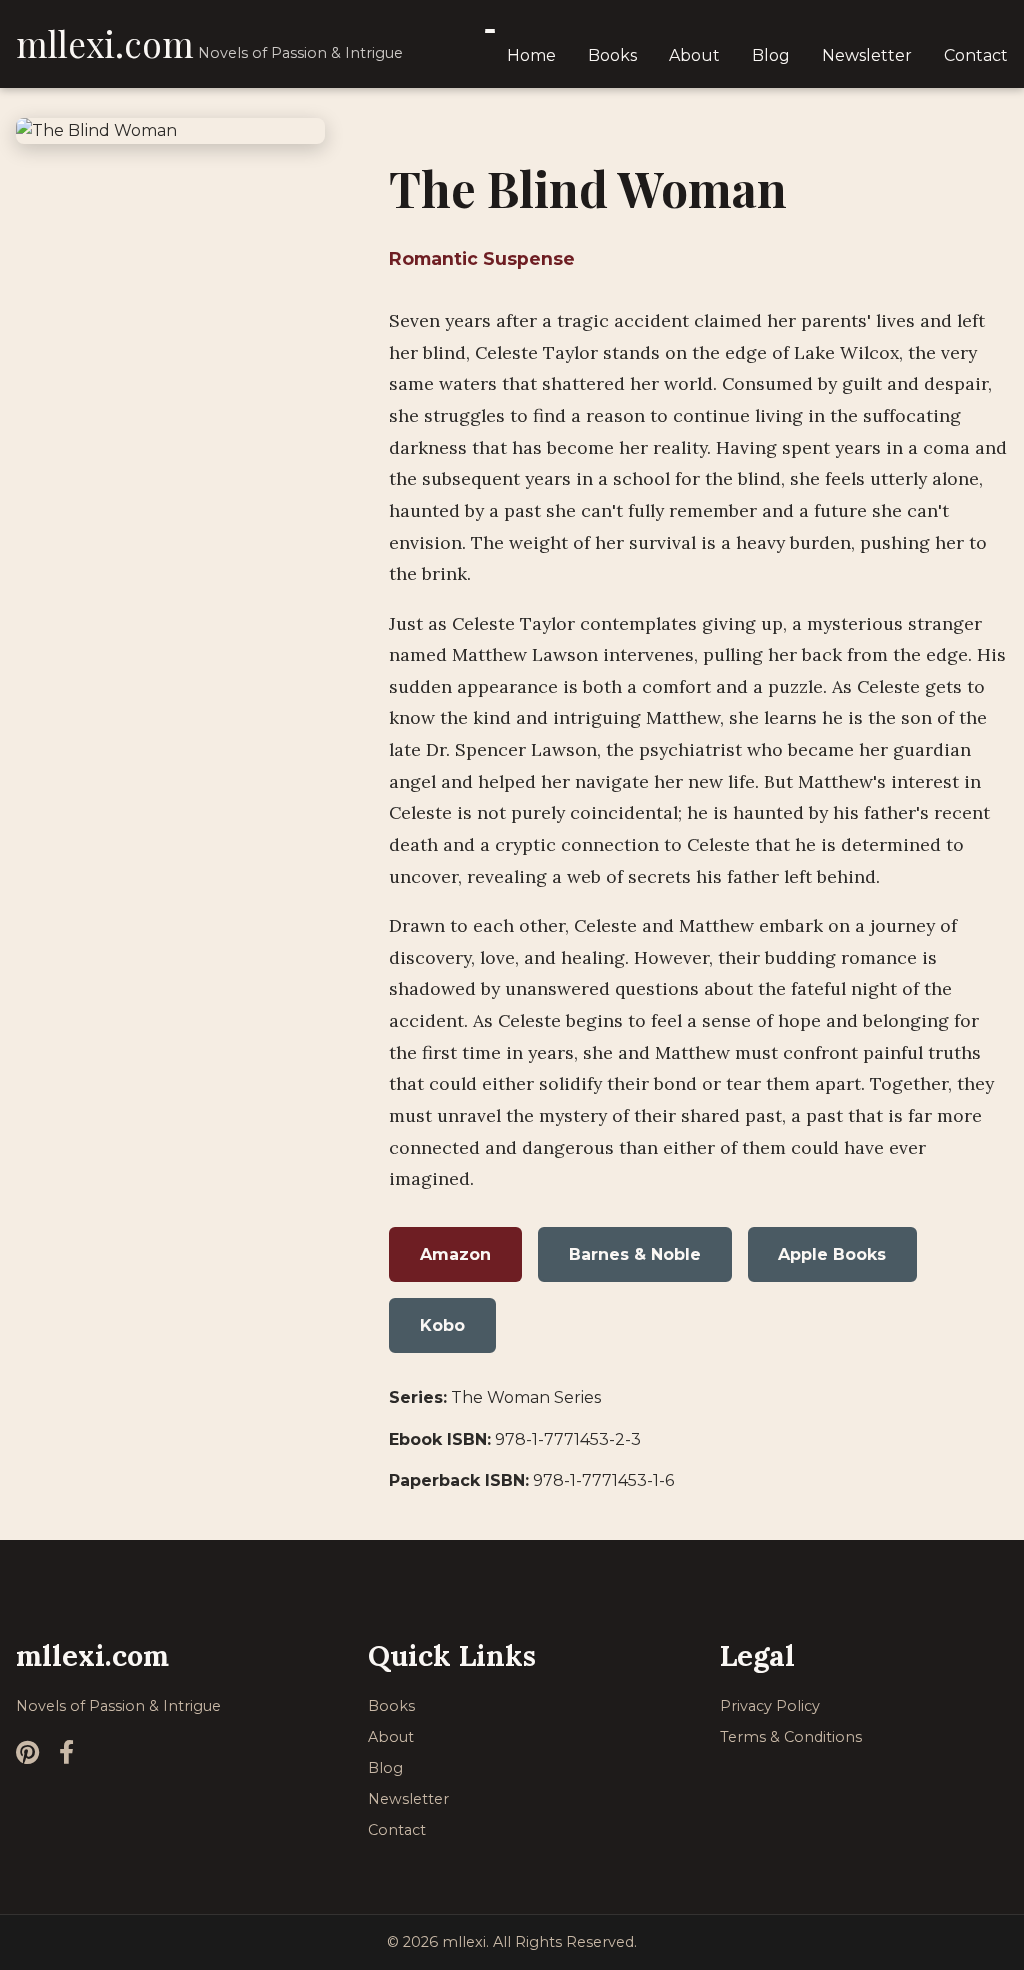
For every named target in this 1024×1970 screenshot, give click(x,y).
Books (612, 55)
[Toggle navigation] (490, 31)
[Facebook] (66, 1752)
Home (531, 55)
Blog (771, 55)
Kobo (442, 1325)
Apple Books (832, 1254)
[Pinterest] (27, 1752)
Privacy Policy (770, 1706)
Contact (976, 55)
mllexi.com (105, 43)
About (694, 55)
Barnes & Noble (635, 1254)
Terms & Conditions (791, 1737)
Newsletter (867, 55)
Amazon (455, 1254)
